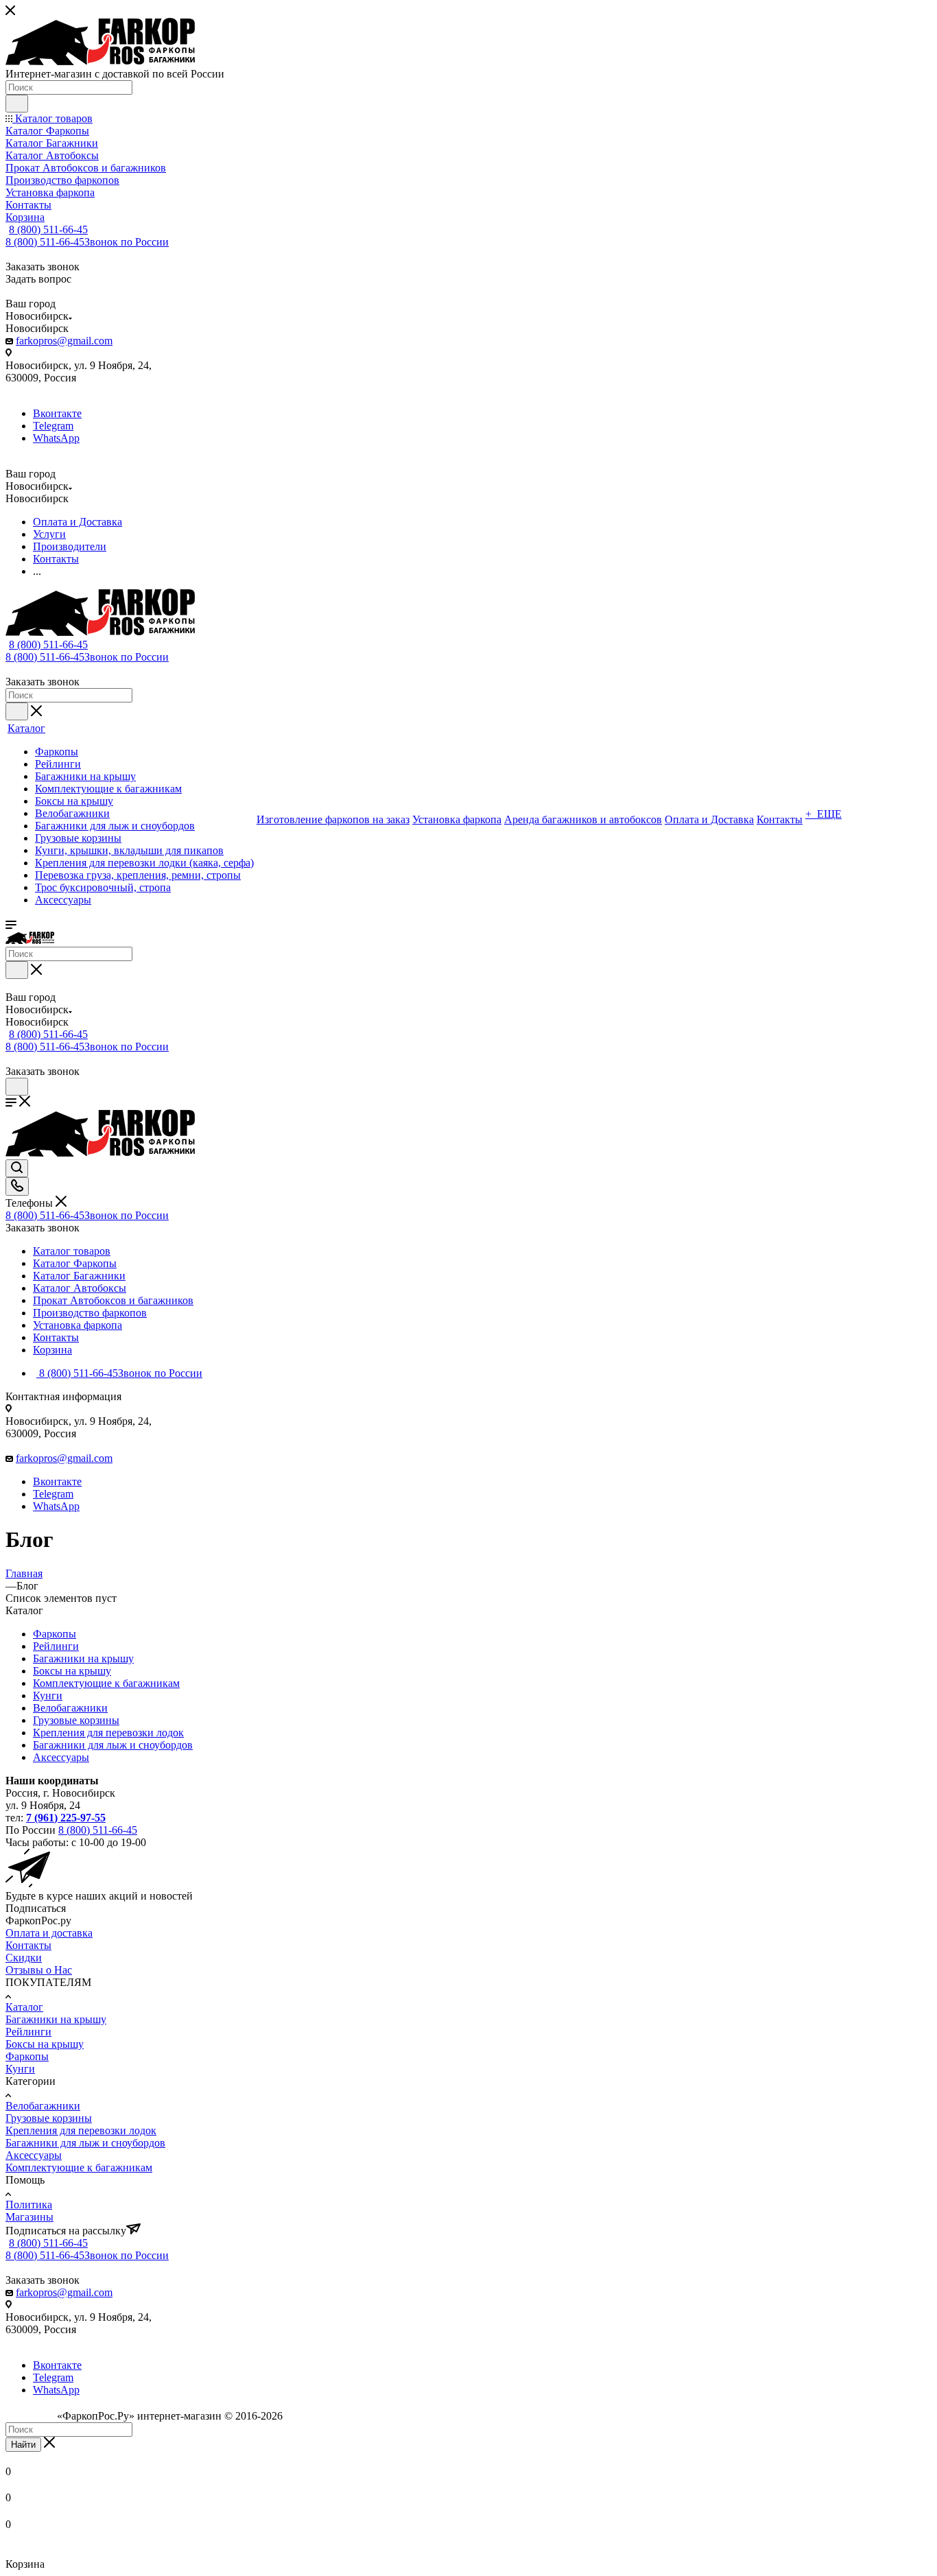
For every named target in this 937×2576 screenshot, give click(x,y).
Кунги (48, 1695)
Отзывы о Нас (39, 1970)
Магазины (29, 2217)
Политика (29, 2205)
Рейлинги (56, 1646)
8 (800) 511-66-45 (48, 229)
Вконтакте (57, 413)
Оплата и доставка (49, 1933)
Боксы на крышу (72, 1671)
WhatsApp (56, 438)
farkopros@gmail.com (64, 341)
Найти (23, 2445)
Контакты (28, 1945)
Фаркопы (55, 1634)
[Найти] (17, 104)
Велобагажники (70, 1708)
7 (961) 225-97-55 (66, 1818)
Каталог (24, 2007)
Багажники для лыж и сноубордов (113, 1745)
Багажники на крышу (83, 1658)
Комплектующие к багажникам (106, 1683)
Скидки (24, 1958)
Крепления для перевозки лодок (108, 1733)
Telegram (53, 426)
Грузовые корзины (76, 1720)
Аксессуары (61, 1757)
